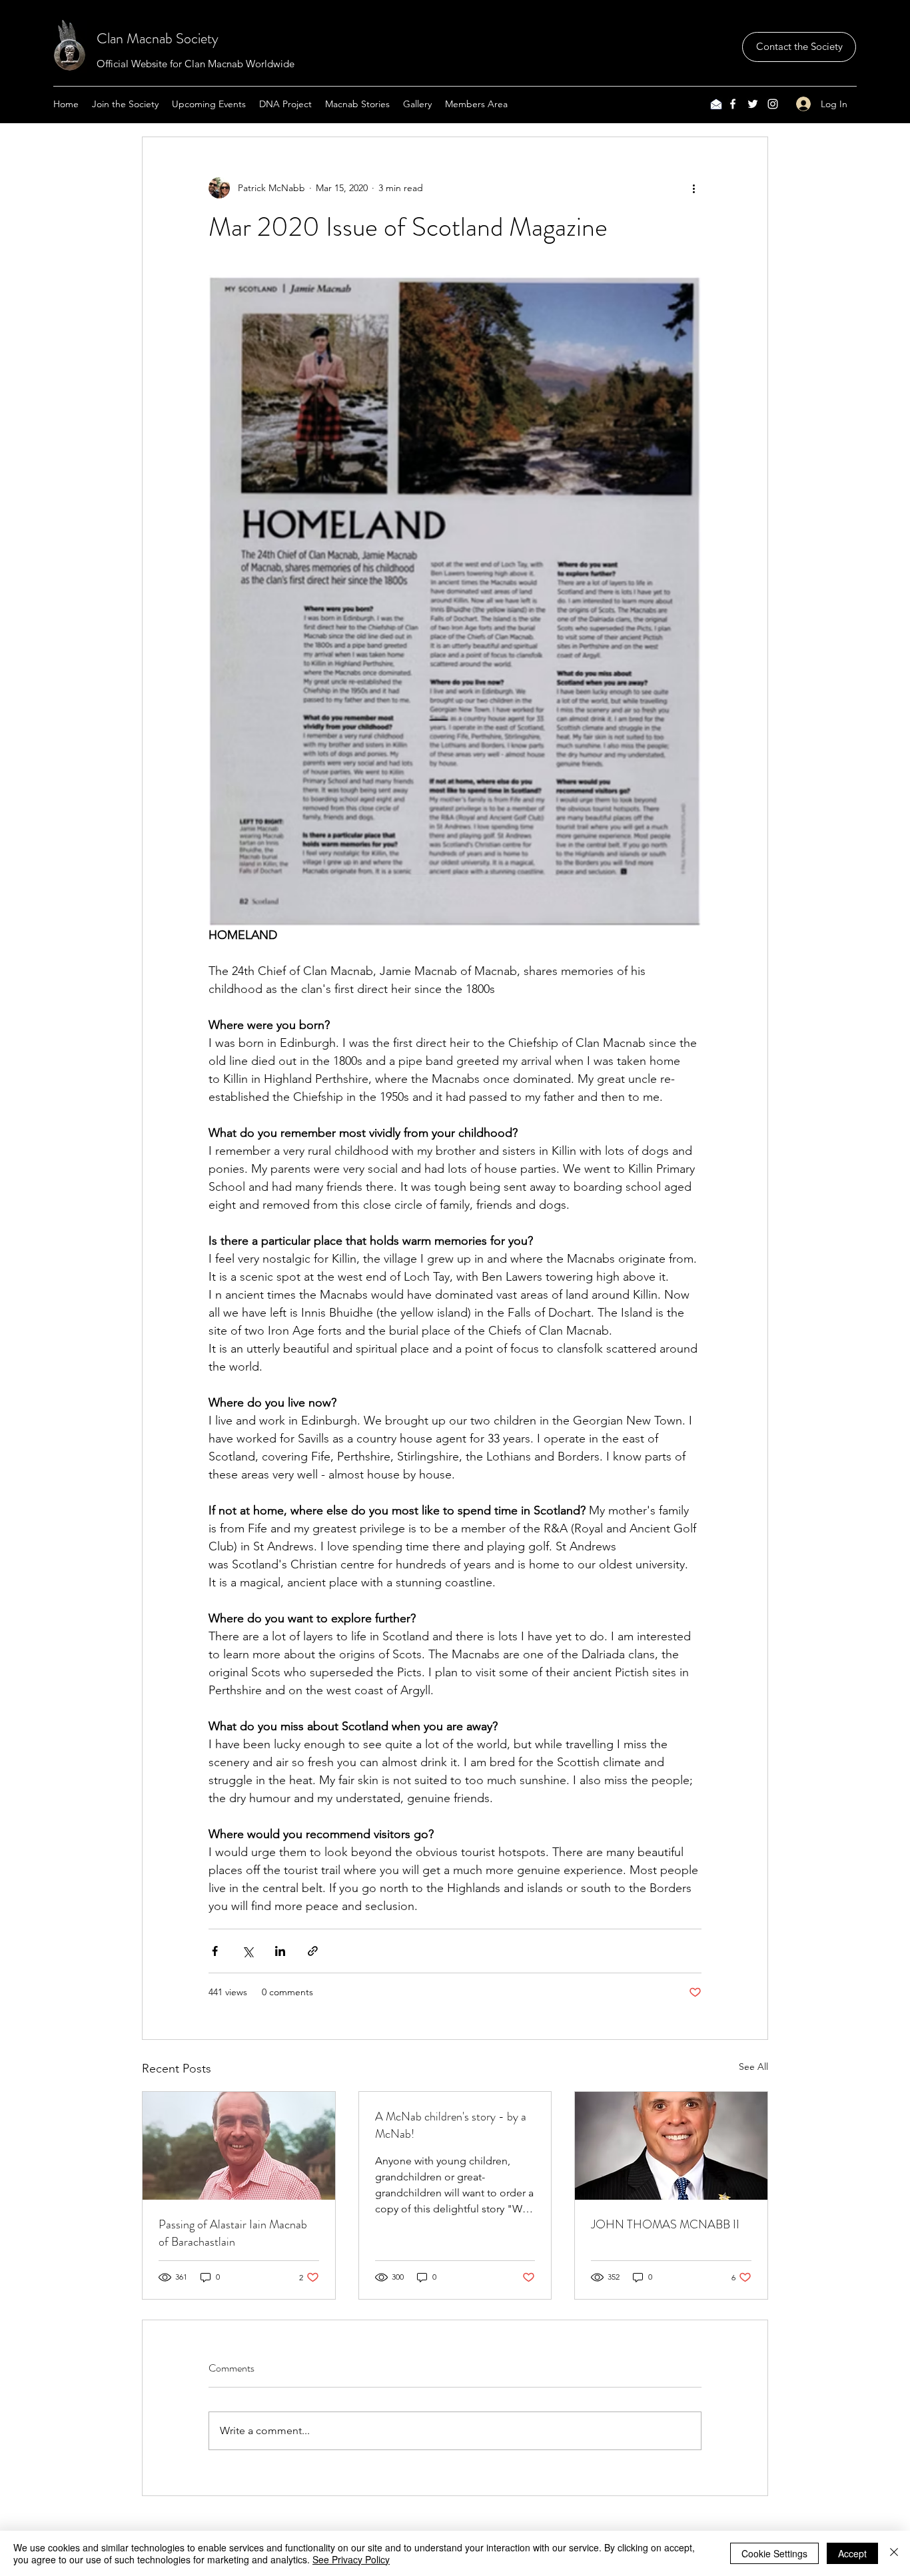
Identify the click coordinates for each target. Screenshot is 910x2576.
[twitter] (753, 104)
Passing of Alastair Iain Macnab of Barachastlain (233, 2233)
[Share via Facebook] (215, 1951)
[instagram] (773, 104)
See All (753, 2067)
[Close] (894, 2553)
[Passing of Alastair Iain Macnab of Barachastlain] (239, 2146)
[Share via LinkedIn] (280, 1951)
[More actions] (693, 188)
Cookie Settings (774, 2553)
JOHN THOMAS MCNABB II (665, 2224)
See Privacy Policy (351, 2559)
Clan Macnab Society (158, 38)
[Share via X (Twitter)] (247, 1951)
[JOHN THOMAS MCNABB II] (671, 2146)
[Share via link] (313, 1951)
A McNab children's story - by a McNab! (451, 2125)
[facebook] (733, 104)
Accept (852, 2553)
